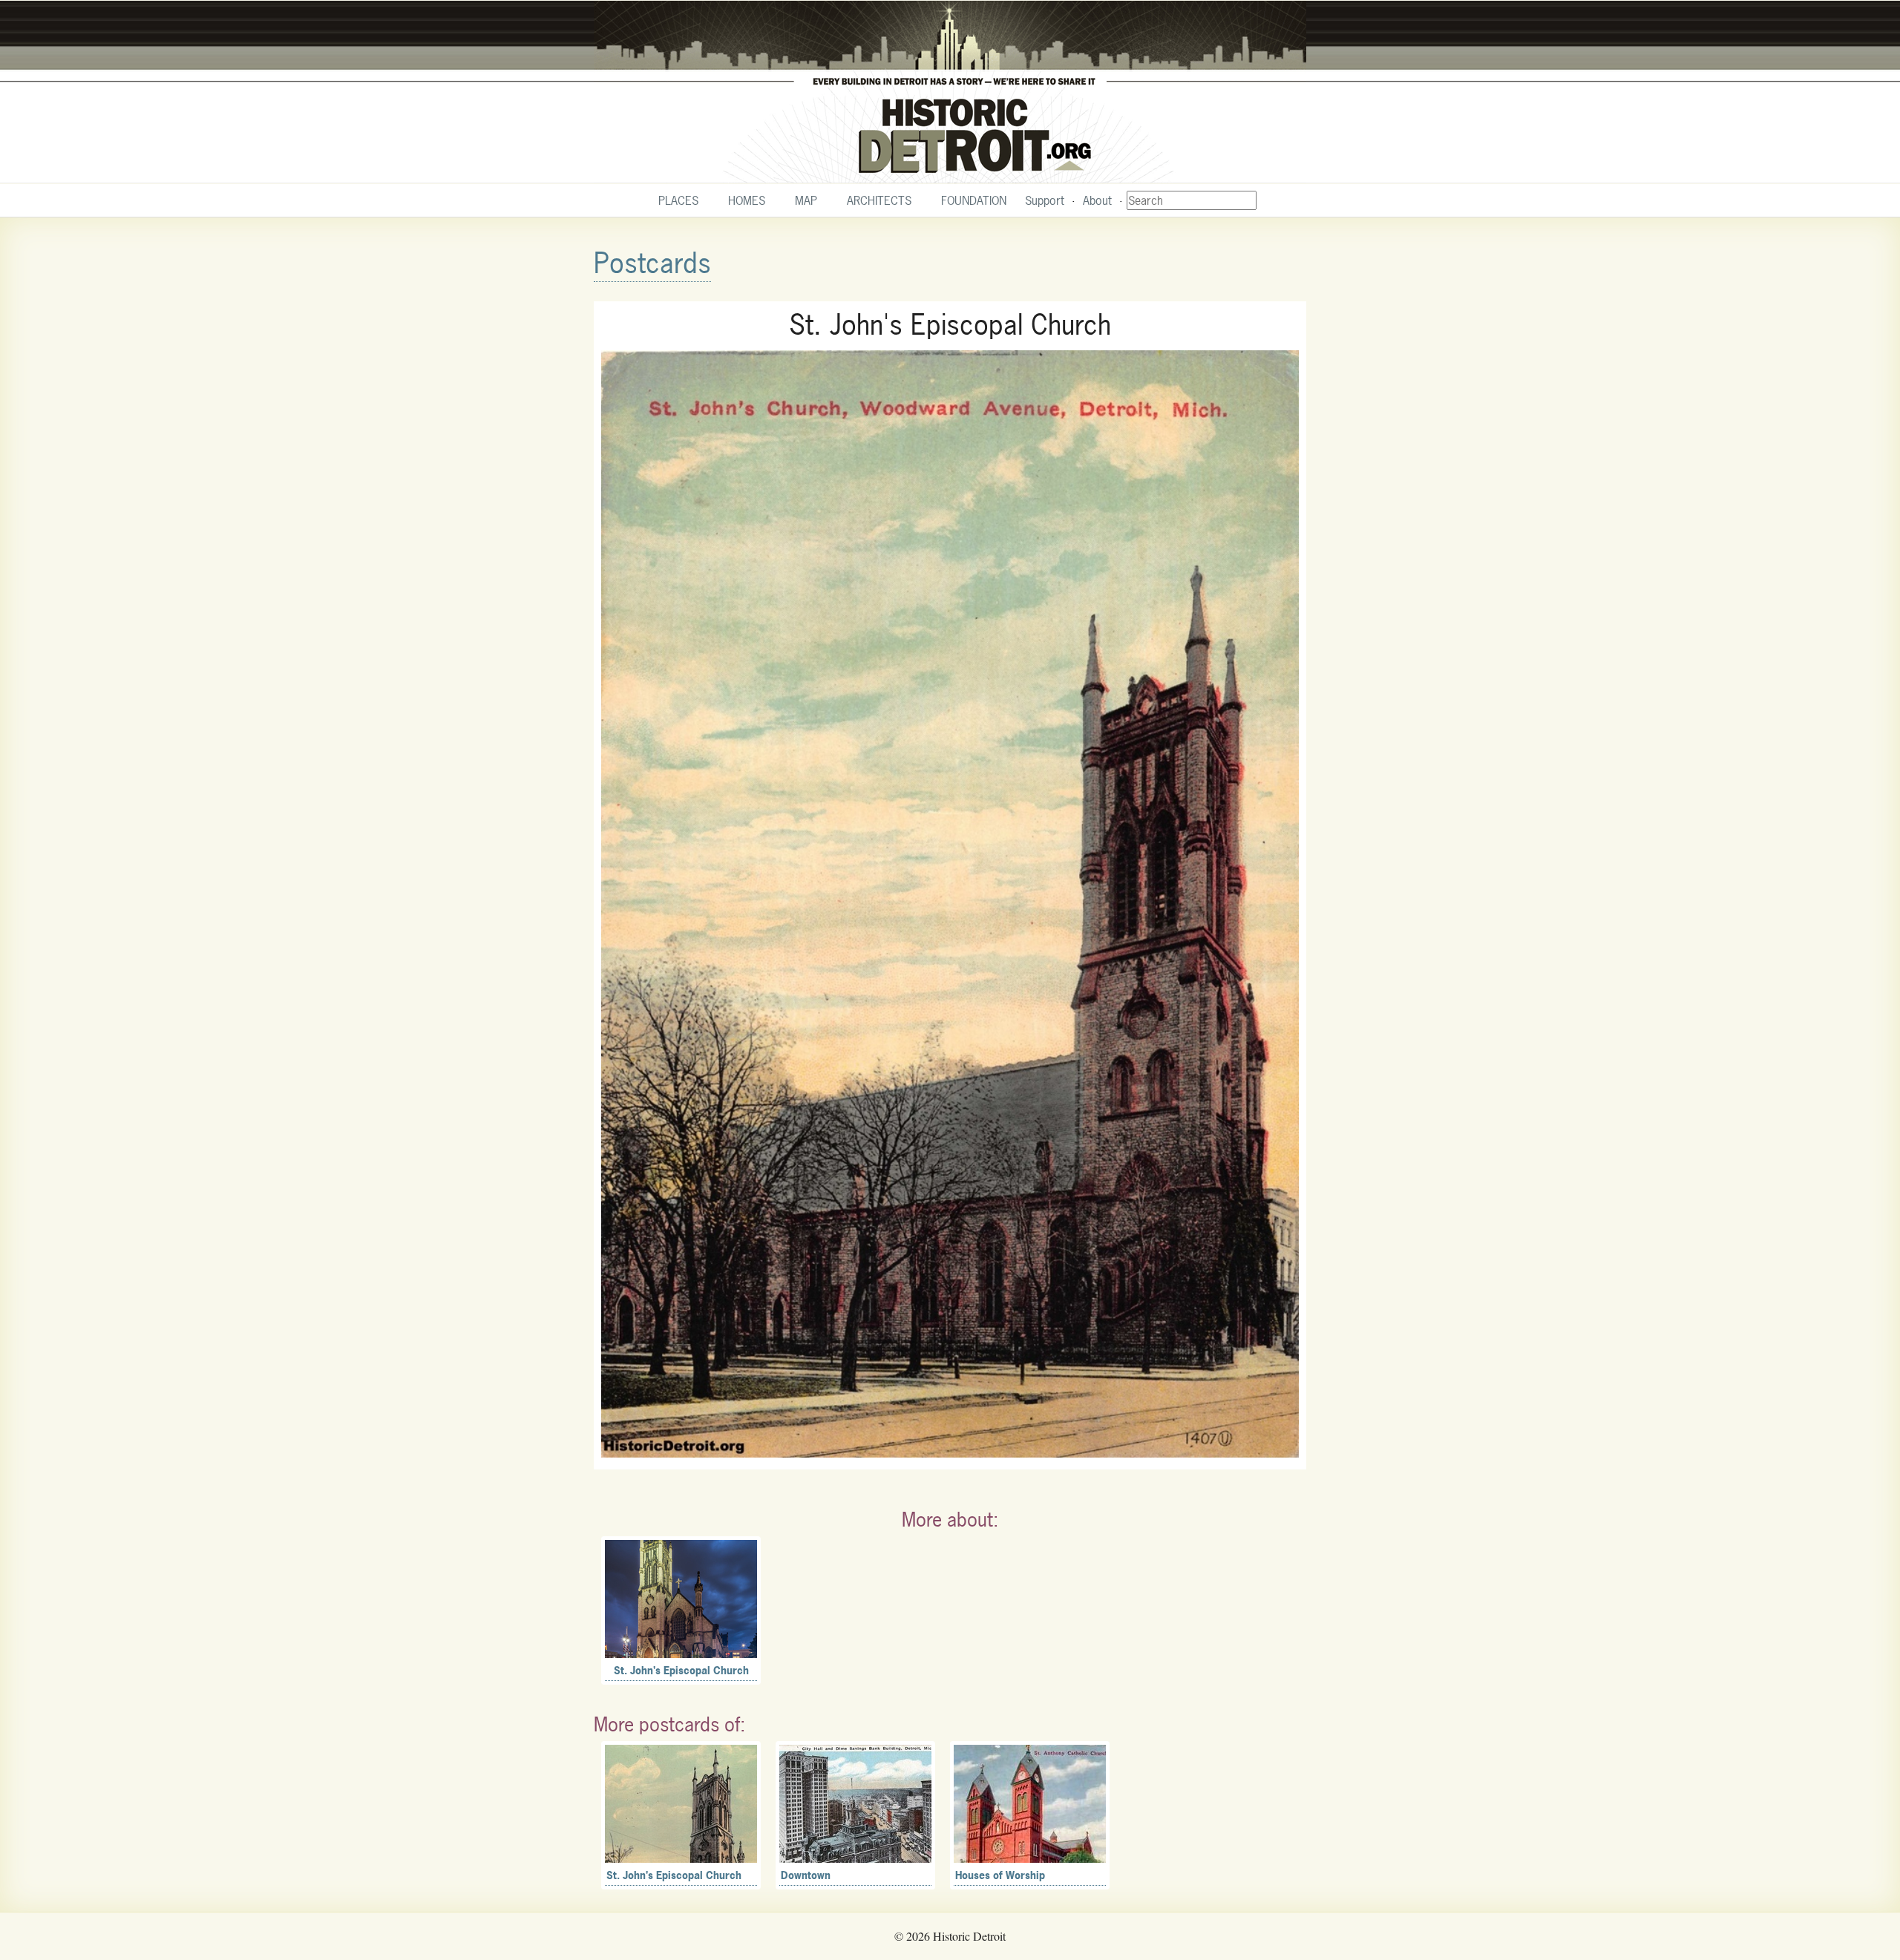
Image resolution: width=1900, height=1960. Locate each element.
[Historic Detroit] (950, 92)
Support (1045, 200)
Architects (879, 200)
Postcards (652, 263)
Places (678, 200)
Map (806, 200)
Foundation (974, 200)
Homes (747, 200)
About (1097, 200)
